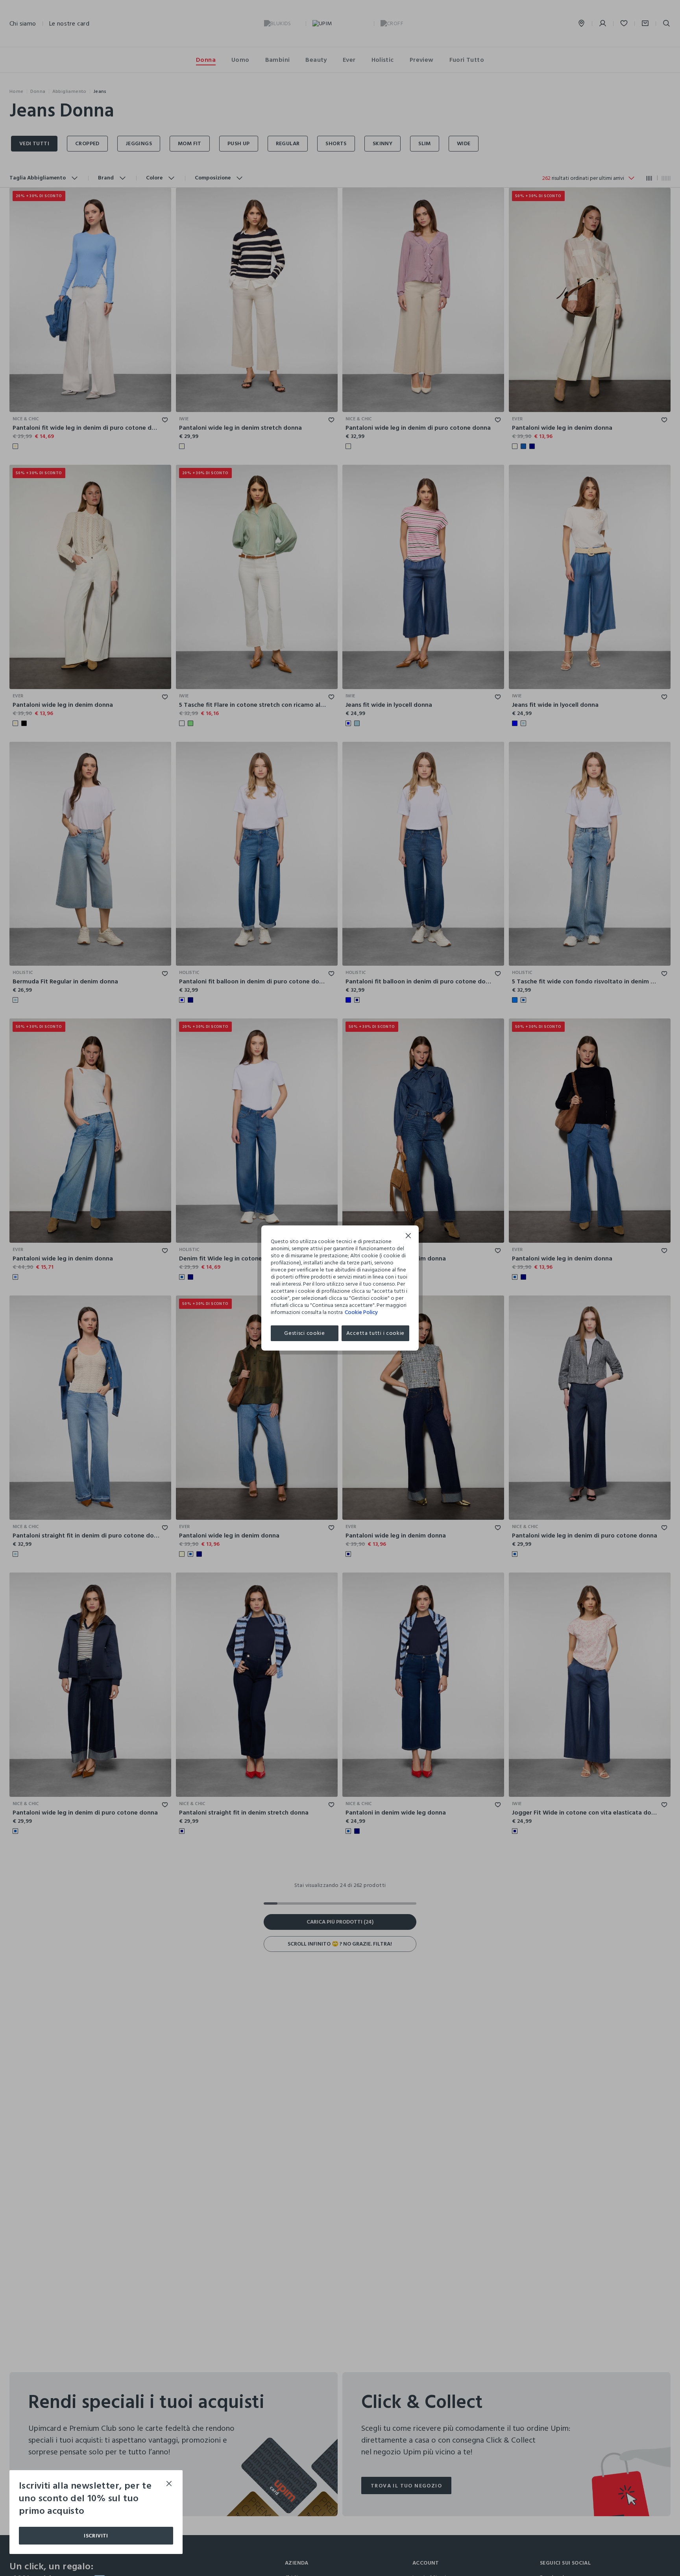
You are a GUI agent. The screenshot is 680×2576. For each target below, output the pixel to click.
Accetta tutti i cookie (375, 1333)
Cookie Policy (361, 1312)
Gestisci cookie (305, 1333)
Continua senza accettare (408, 1237)
